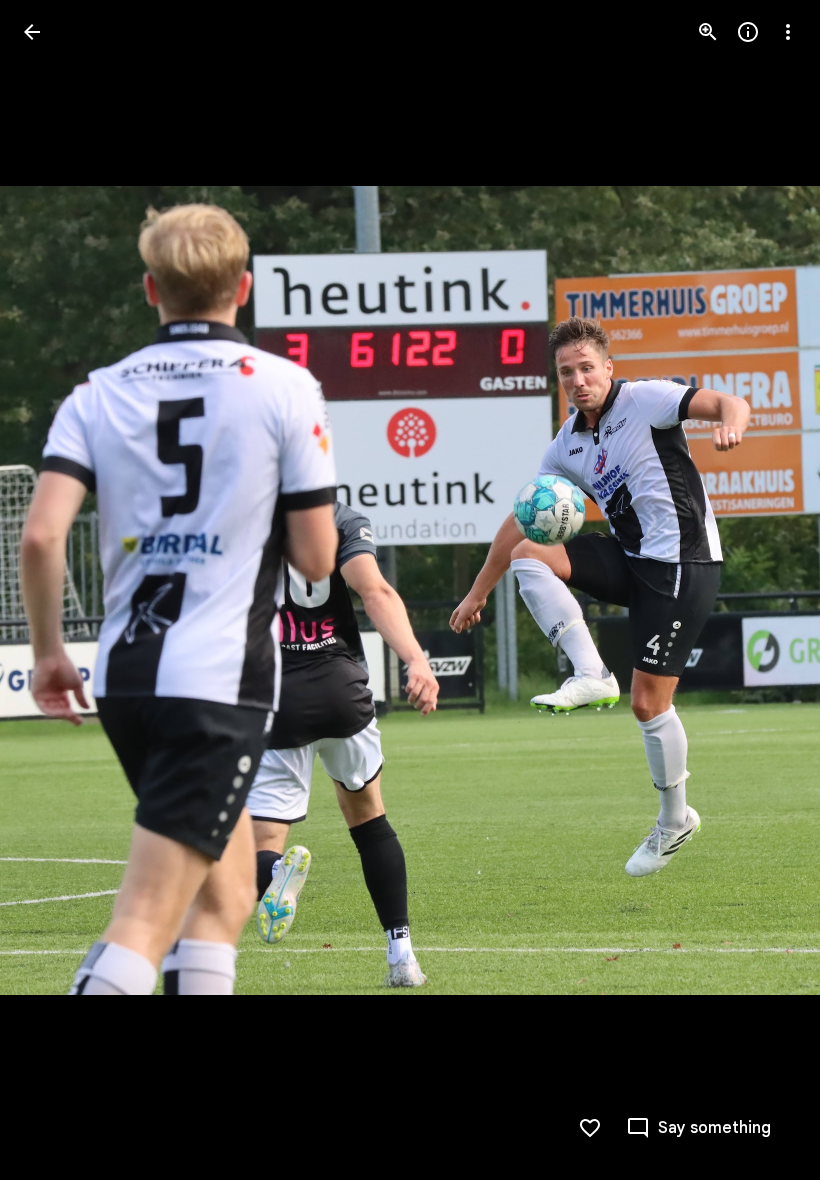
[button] (56, 590)
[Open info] (748, 32)
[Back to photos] (32, 32)
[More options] (788, 32)
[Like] (590, 1128)
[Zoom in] (708, 32)
